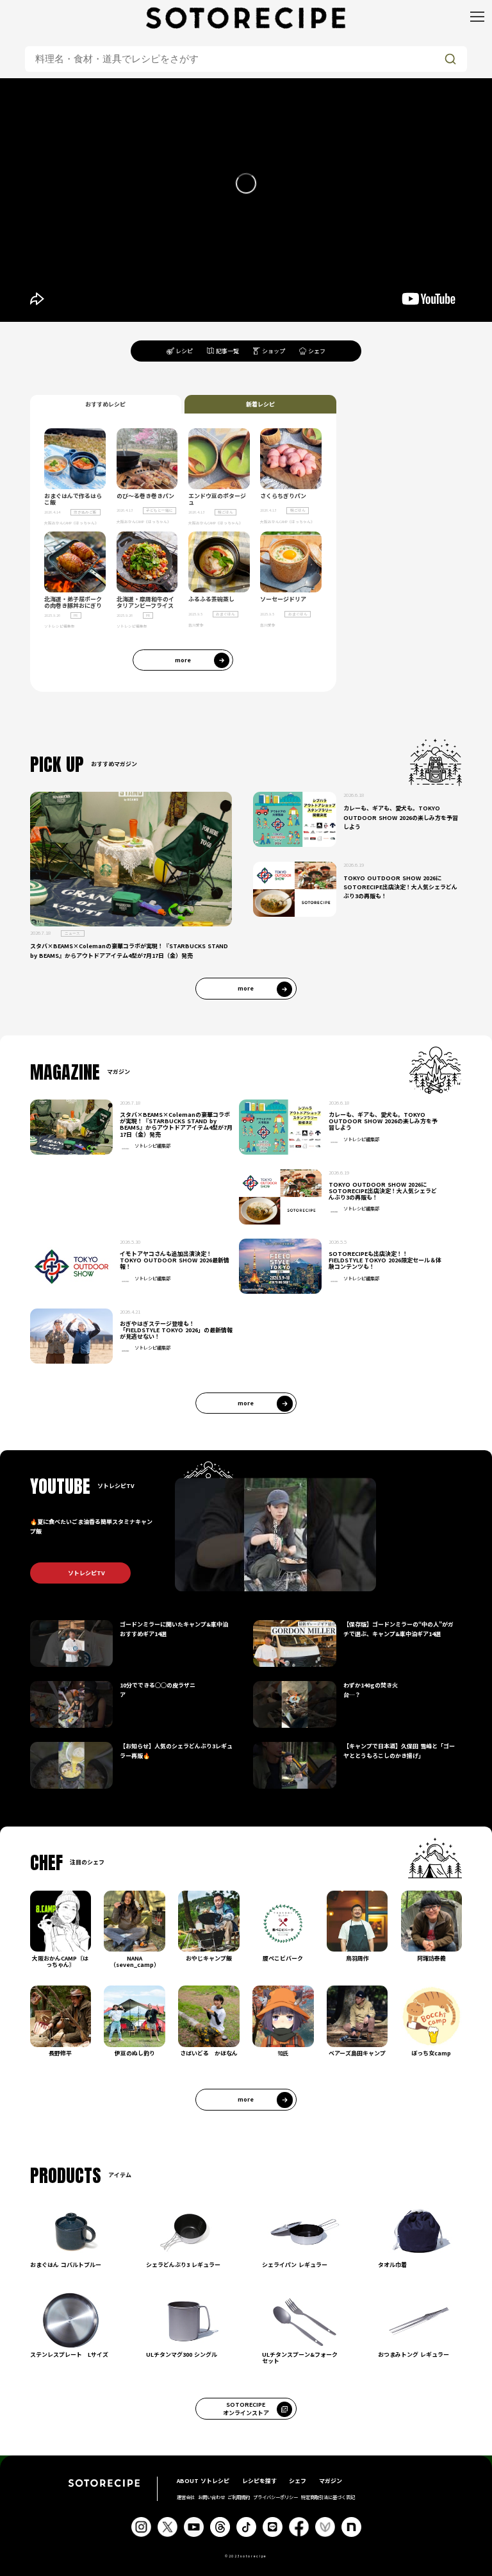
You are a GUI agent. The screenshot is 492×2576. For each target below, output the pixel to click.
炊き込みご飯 (85, 512)
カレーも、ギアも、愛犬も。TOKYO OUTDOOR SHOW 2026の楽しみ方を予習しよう (401, 817)
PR (76, 615)
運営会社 (186, 2497)
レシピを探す (259, 2481)
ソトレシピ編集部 (60, 626)
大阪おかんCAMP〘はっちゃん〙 (71, 523)
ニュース (72, 933)
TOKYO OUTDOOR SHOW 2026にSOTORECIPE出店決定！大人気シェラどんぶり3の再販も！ (400, 887)
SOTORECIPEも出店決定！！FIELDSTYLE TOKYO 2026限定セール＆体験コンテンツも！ (385, 1260)
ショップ (274, 351)
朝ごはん (225, 512)
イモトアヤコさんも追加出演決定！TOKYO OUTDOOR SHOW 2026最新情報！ (175, 1260)
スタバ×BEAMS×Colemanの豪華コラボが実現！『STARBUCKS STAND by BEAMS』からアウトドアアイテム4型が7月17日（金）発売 (129, 950)
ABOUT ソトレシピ (203, 2481)
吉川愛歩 (196, 625)
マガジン (331, 2481)
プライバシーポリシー (275, 2497)
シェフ (317, 351)
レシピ (184, 351)
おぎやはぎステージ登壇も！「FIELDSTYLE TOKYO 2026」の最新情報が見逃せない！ (176, 1330)
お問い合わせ (211, 2497)
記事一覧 (227, 351)
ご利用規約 (239, 2497)
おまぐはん (225, 614)
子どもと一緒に (160, 510)
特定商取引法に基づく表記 (328, 2497)
